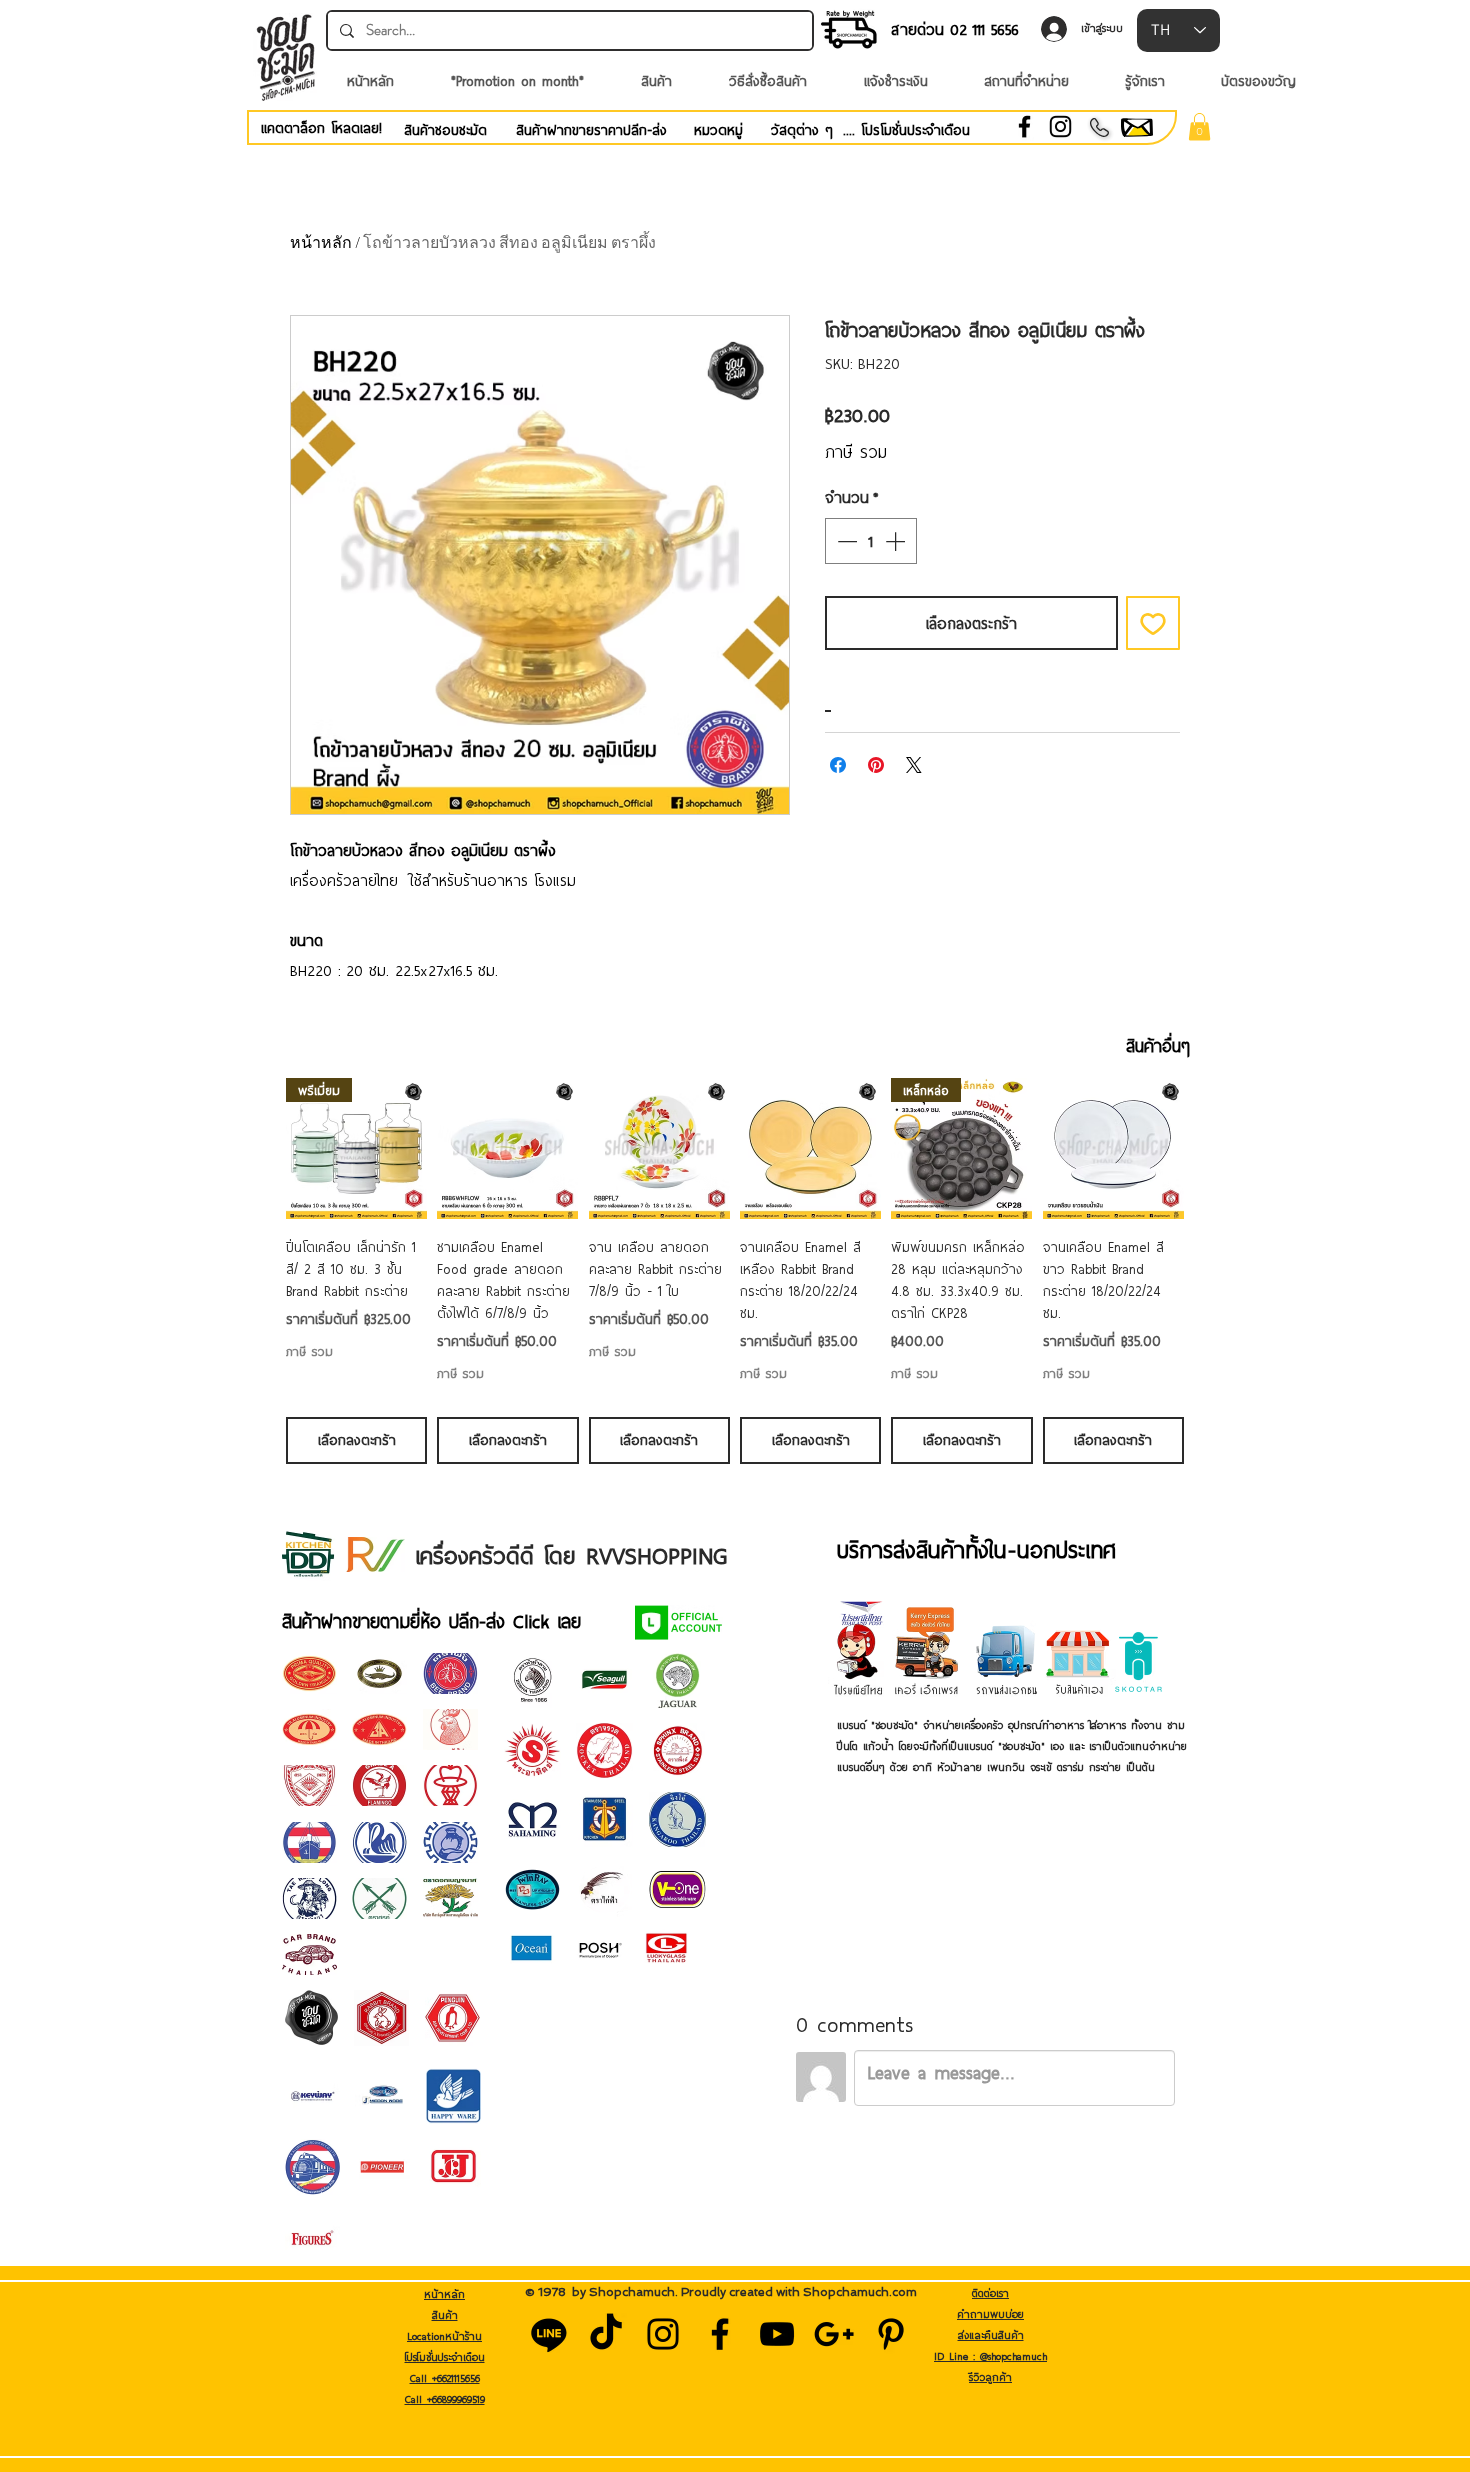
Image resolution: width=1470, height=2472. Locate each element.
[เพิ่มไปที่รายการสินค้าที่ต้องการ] (1153, 623)
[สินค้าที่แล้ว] (257, 1148)
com (904, 2292)
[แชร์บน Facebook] (838, 765)
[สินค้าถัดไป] (1213, 1148)
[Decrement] (845, 541)
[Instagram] (1060, 126)
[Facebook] (1024, 126)
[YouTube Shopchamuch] (777, 2334)
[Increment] (897, 541)
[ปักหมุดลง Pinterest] (876, 765)
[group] (735, 1270)
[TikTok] (606, 2334)
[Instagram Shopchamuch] (663, 2334)
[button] (1199, 126)
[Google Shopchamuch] (834, 2334)
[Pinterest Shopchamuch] (891, 2334)
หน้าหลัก (321, 242)
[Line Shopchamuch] (549, 2334)
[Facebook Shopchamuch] (720, 2334)
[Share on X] (914, 765)
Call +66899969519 (445, 2399)
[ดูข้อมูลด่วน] (507, 1148)
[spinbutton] (871, 541)
